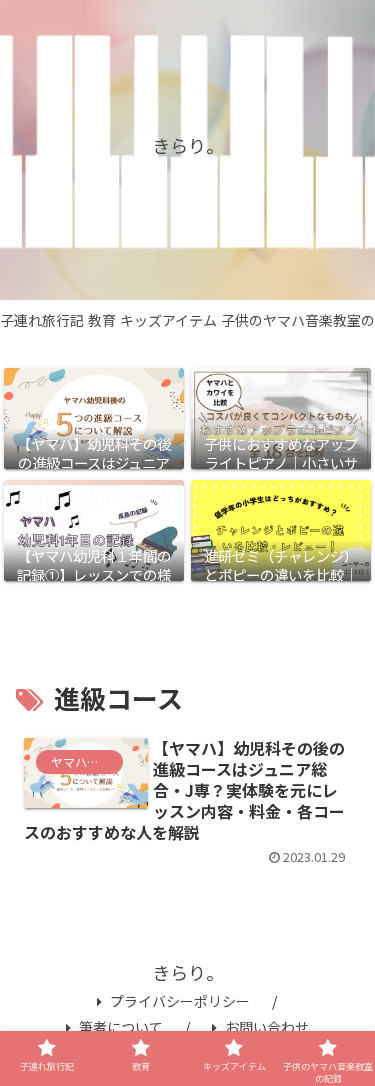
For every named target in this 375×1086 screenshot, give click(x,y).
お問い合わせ (267, 1027)
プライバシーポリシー (180, 1001)
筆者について (121, 1027)
